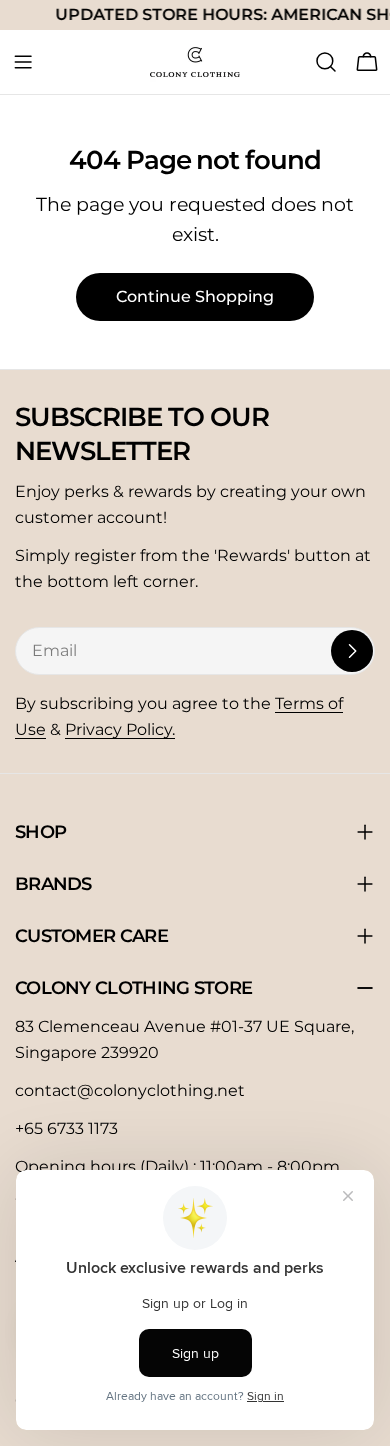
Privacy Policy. (120, 729)
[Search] (326, 62)
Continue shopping (195, 296)
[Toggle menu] (23, 62)
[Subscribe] (352, 651)
